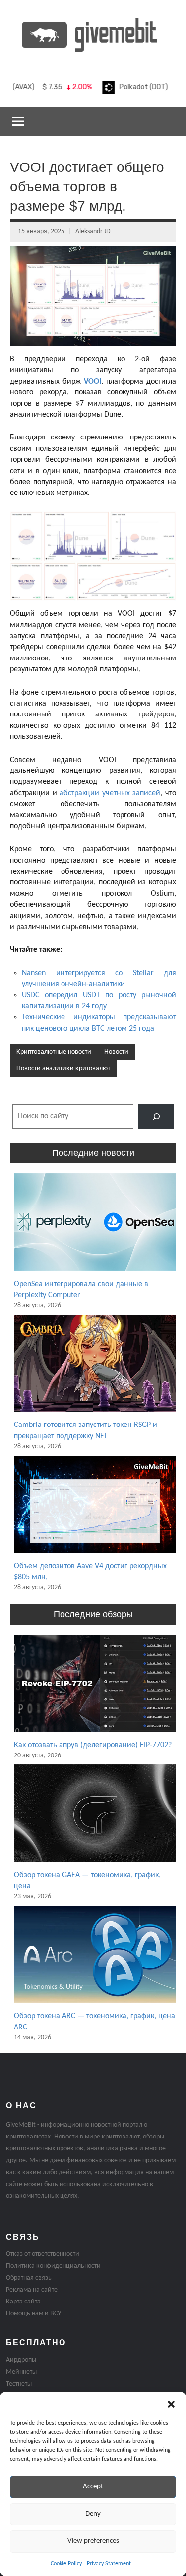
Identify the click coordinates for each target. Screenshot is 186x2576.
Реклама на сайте (32, 2290)
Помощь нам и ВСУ (33, 2314)
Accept (93, 2487)
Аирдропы (21, 2360)
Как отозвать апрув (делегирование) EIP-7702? (93, 1745)
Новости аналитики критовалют (63, 1069)
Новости (116, 1052)
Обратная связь (29, 2278)
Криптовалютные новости (54, 1052)
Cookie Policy (66, 2564)
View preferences (93, 2541)
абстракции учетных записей (110, 793)
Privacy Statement (109, 2564)
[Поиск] (156, 1117)
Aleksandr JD (93, 232)
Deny (93, 2514)
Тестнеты (19, 2384)
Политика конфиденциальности (53, 2266)
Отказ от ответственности (43, 2254)
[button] (171, 2404)
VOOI (93, 382)
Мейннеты (21, 2372)
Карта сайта (23, 2302)
